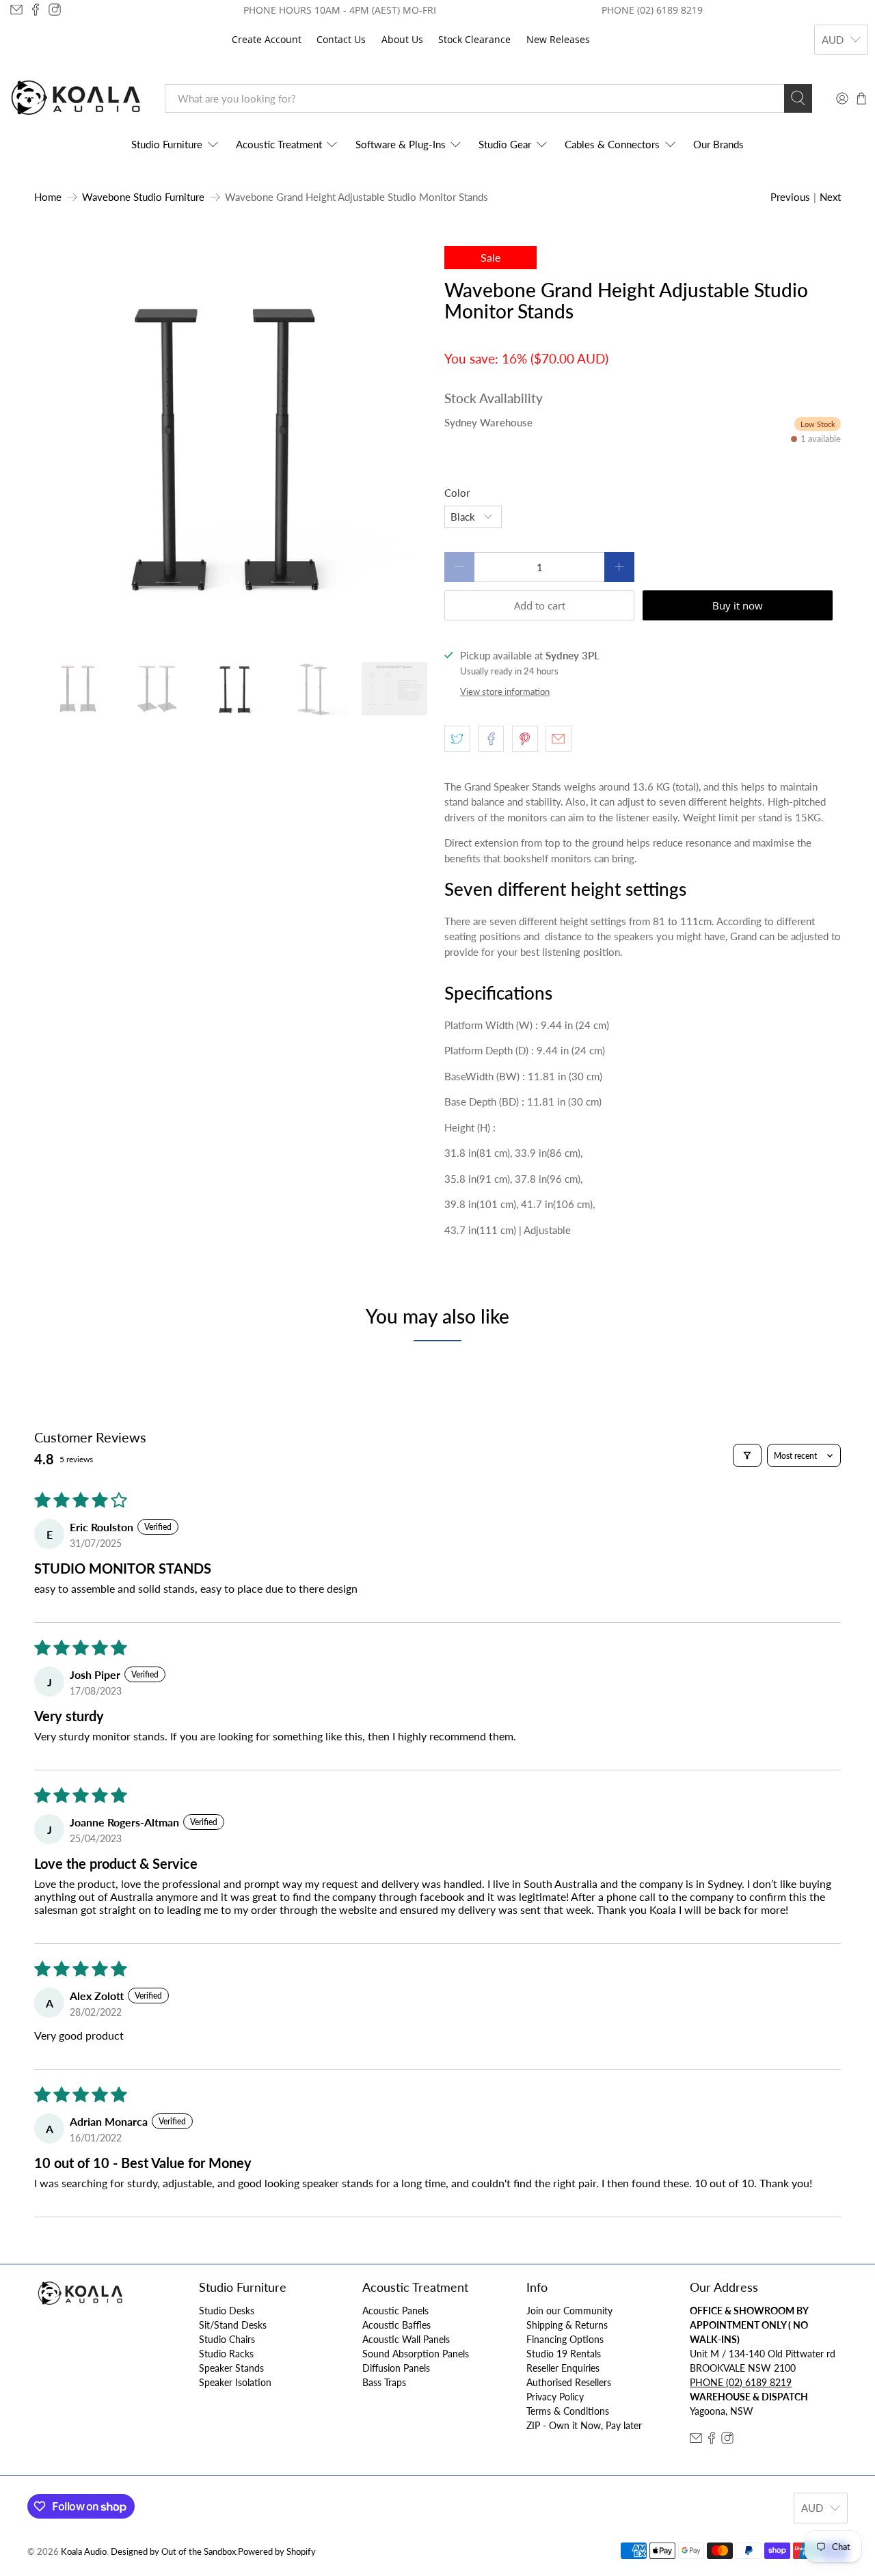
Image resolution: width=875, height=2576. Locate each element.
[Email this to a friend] (558, 739)
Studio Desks (227, 2311)
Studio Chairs (227, 2339)
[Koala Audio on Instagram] (55, 10)
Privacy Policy (555, 2397)
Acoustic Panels (395, 2311)
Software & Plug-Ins (401, 144)
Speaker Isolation (235, 2382)
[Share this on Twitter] (457, 739)
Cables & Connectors (612, 144)
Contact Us (341, 39)
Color (457, 493)
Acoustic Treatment (279, 144)
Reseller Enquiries (563, 2368)
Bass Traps (384, 2382)
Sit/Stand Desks (233, 2325)
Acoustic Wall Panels (406, 2339)
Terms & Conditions (568, 2411)
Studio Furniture (167, 144)
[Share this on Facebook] (491, 739)
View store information (505, 691)
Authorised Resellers (569, 2382)
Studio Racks (226, 2354)
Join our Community (569, 2311)
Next (830, 197)
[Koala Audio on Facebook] (36, 10)
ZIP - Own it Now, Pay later (584, 2425)
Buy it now (738, 605)
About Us (402, 39)
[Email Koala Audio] (16, 10)
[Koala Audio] (76, 98)
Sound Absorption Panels (416, 2354)
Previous (790, 197)
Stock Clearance (474, 39)
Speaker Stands (231, 2368)
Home (48, 197)
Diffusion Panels (396, 2368)
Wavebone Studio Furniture (143, 197)
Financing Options (565, 2339)
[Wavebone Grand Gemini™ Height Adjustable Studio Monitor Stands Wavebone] (232, 444)
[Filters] (747, 1455)
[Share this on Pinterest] (525, 739)
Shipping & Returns (567, 2325)
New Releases (558, 39)
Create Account (267, 39)
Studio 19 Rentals (564, 2354)
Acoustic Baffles (396, 2325)
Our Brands (718, 144)
